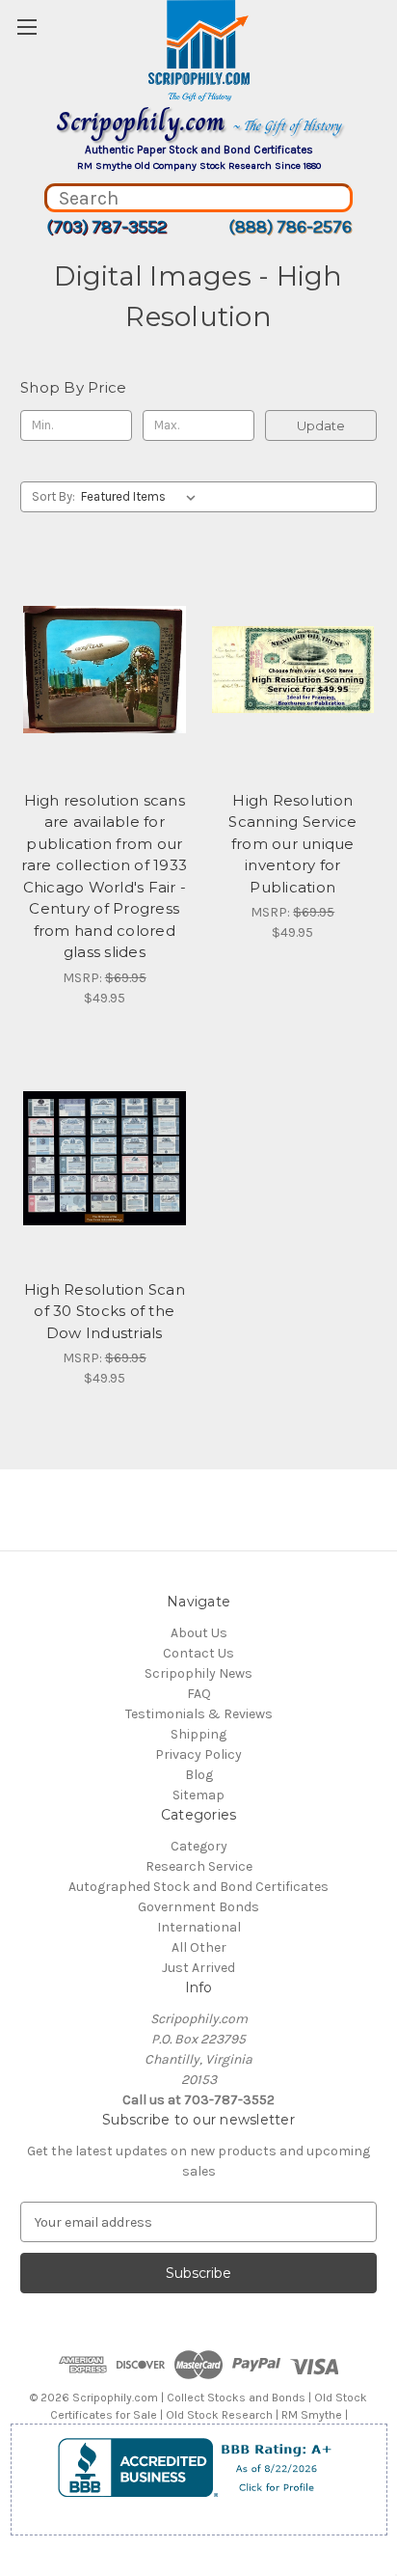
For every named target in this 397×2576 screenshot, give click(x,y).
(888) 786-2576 (290, 227)
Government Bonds (198, 1907)
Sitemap (198, 1795)
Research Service (199, 1866)
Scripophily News (198, 1673)
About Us (199, 1633)
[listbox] (142, 497)
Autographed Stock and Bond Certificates (198, 1887)
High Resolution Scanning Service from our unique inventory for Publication (292, 844)
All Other (199, 1947)
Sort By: (53, 496)
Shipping (198, 1734)
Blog (199, 1775)
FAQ (199, 1694)
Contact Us (198, 1653)
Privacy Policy (198, 1754)
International (199, 1927)
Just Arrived (198, 1968)
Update (321, 425)
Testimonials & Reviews (199, 1714)
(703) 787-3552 (106, 227)
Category (199, 1846)
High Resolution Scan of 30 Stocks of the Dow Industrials (105, 1311)
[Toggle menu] (26, 27)
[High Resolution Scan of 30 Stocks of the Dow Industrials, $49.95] (105, 1159)
